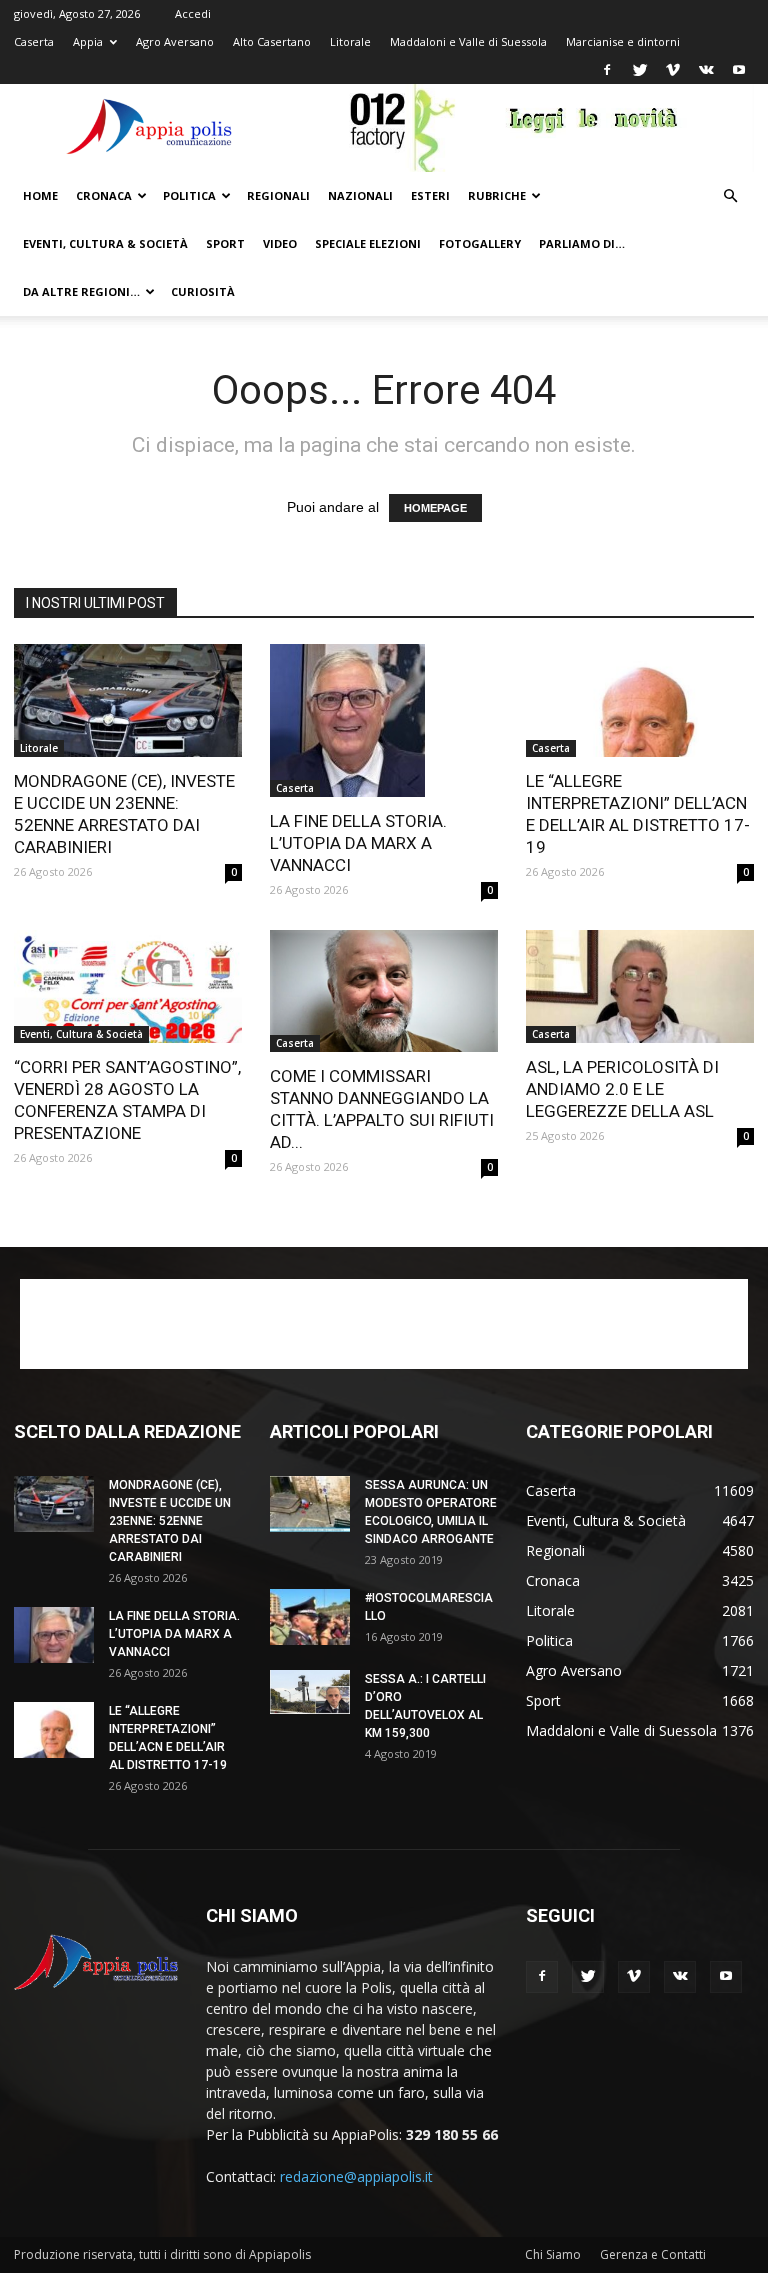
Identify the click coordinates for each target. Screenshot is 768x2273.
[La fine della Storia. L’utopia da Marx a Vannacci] (384, 720)
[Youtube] (739, 70)
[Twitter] (640, 70)
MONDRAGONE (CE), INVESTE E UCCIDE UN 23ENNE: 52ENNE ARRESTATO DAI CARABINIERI (170, 1521)
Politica (189, 195)
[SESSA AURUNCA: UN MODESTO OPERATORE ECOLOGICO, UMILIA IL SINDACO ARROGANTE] (310, 1504)
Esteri (430, 195)
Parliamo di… (582, 243)
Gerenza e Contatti (653, 2254)
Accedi (193, 13)
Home (40, 195)
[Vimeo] (673, 70)
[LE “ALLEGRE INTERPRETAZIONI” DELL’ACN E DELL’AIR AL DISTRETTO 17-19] (640, 700)
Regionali (278, 195)
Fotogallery (480, 243)
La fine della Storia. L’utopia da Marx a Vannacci (358, 843)
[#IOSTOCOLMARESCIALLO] (310, 1617)
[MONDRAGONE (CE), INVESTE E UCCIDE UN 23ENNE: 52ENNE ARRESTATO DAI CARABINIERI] (128, 700)
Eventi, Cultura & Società (105, 243)
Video (280, 243)
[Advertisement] (384, 1324)
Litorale (350, 41)
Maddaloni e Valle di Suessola (468, 41)
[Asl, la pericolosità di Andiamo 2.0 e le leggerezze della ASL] (640, 986)
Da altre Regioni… (81, 291)
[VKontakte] (706, 70)
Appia (88, 41)
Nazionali (360, 195)
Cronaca (104, 195)
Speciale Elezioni (368, 243)
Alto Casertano (272, 41)
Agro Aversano (175, 41)
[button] (730, 196)
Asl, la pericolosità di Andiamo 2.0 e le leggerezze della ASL (622, 1089)
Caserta (34, 41)
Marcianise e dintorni (623, 41)
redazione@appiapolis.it (356, 2176)
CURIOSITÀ (203, 291)
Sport (225, 243)
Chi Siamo (553, 2254)
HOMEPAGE (435, 508)
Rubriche (497, 195)
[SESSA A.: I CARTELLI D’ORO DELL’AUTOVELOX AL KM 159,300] (310, 1692)
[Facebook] (607, 70)
